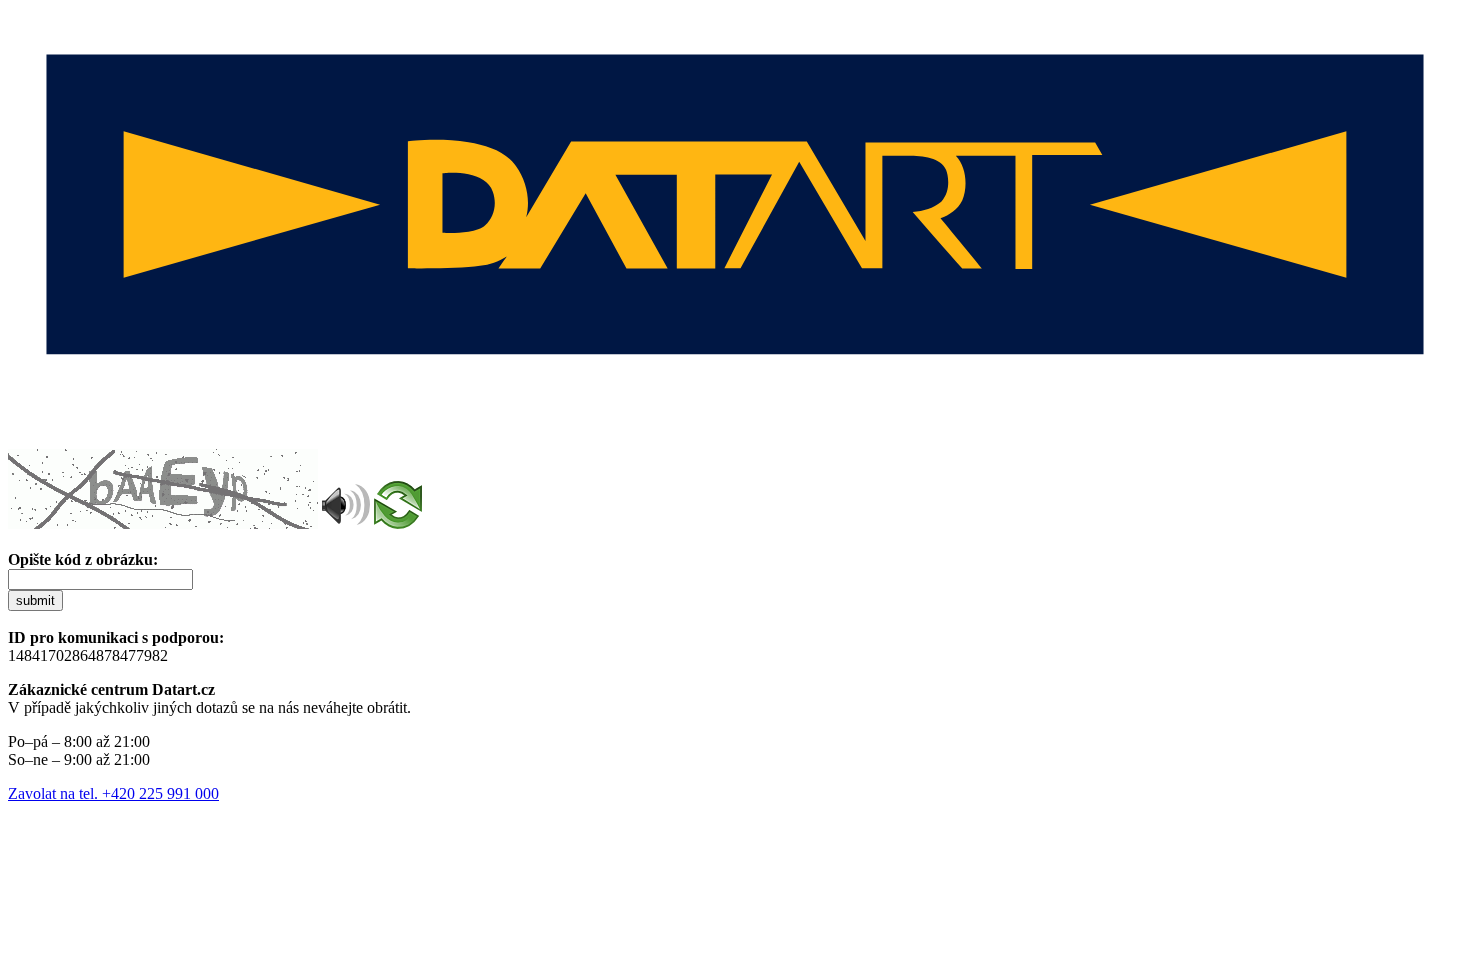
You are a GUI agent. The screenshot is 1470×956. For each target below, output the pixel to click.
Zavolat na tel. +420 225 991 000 (113, 793)
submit (35, 600)
